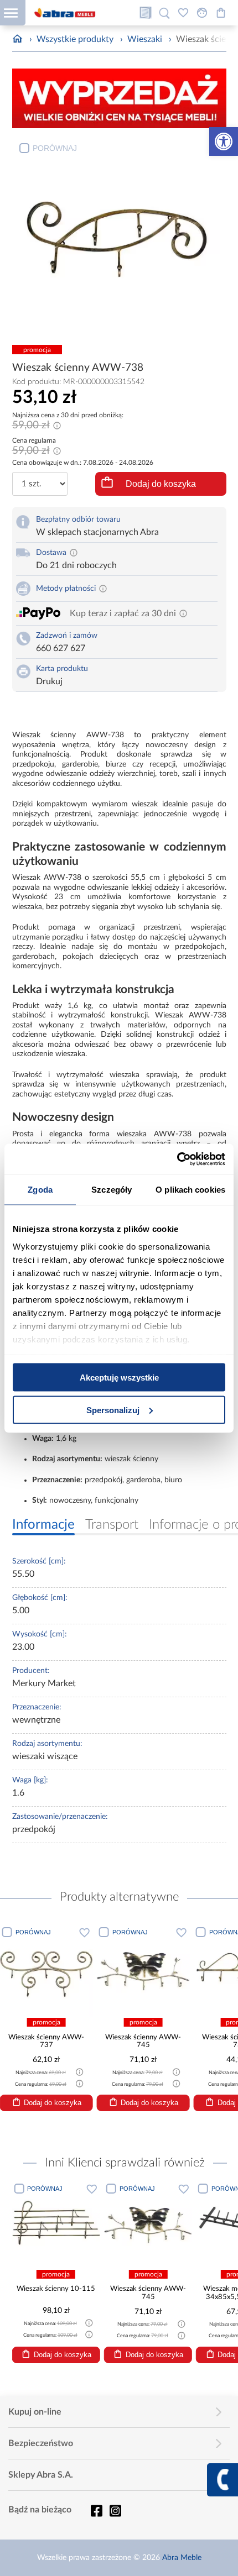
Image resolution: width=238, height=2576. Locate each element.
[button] (224, 141)
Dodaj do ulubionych (85, 1932)
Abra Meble (182, 2558)
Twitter (115, 2511)
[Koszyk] (221, 13)
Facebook (96, 2511)
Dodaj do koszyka (161, 484)
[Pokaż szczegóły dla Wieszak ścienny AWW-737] (46, 1970)
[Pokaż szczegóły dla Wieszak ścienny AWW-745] (143, 1970)
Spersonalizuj (113, 1410)
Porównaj (55, 148)
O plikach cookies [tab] (190, 1190)
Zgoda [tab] (40, 1190)
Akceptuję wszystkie (119, 1378)
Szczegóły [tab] (112, 1190)
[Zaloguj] (202, 13)
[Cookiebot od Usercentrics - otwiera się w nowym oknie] (177, 1159)
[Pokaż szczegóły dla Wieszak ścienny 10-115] (56, 2224)
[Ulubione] (183, 13)
